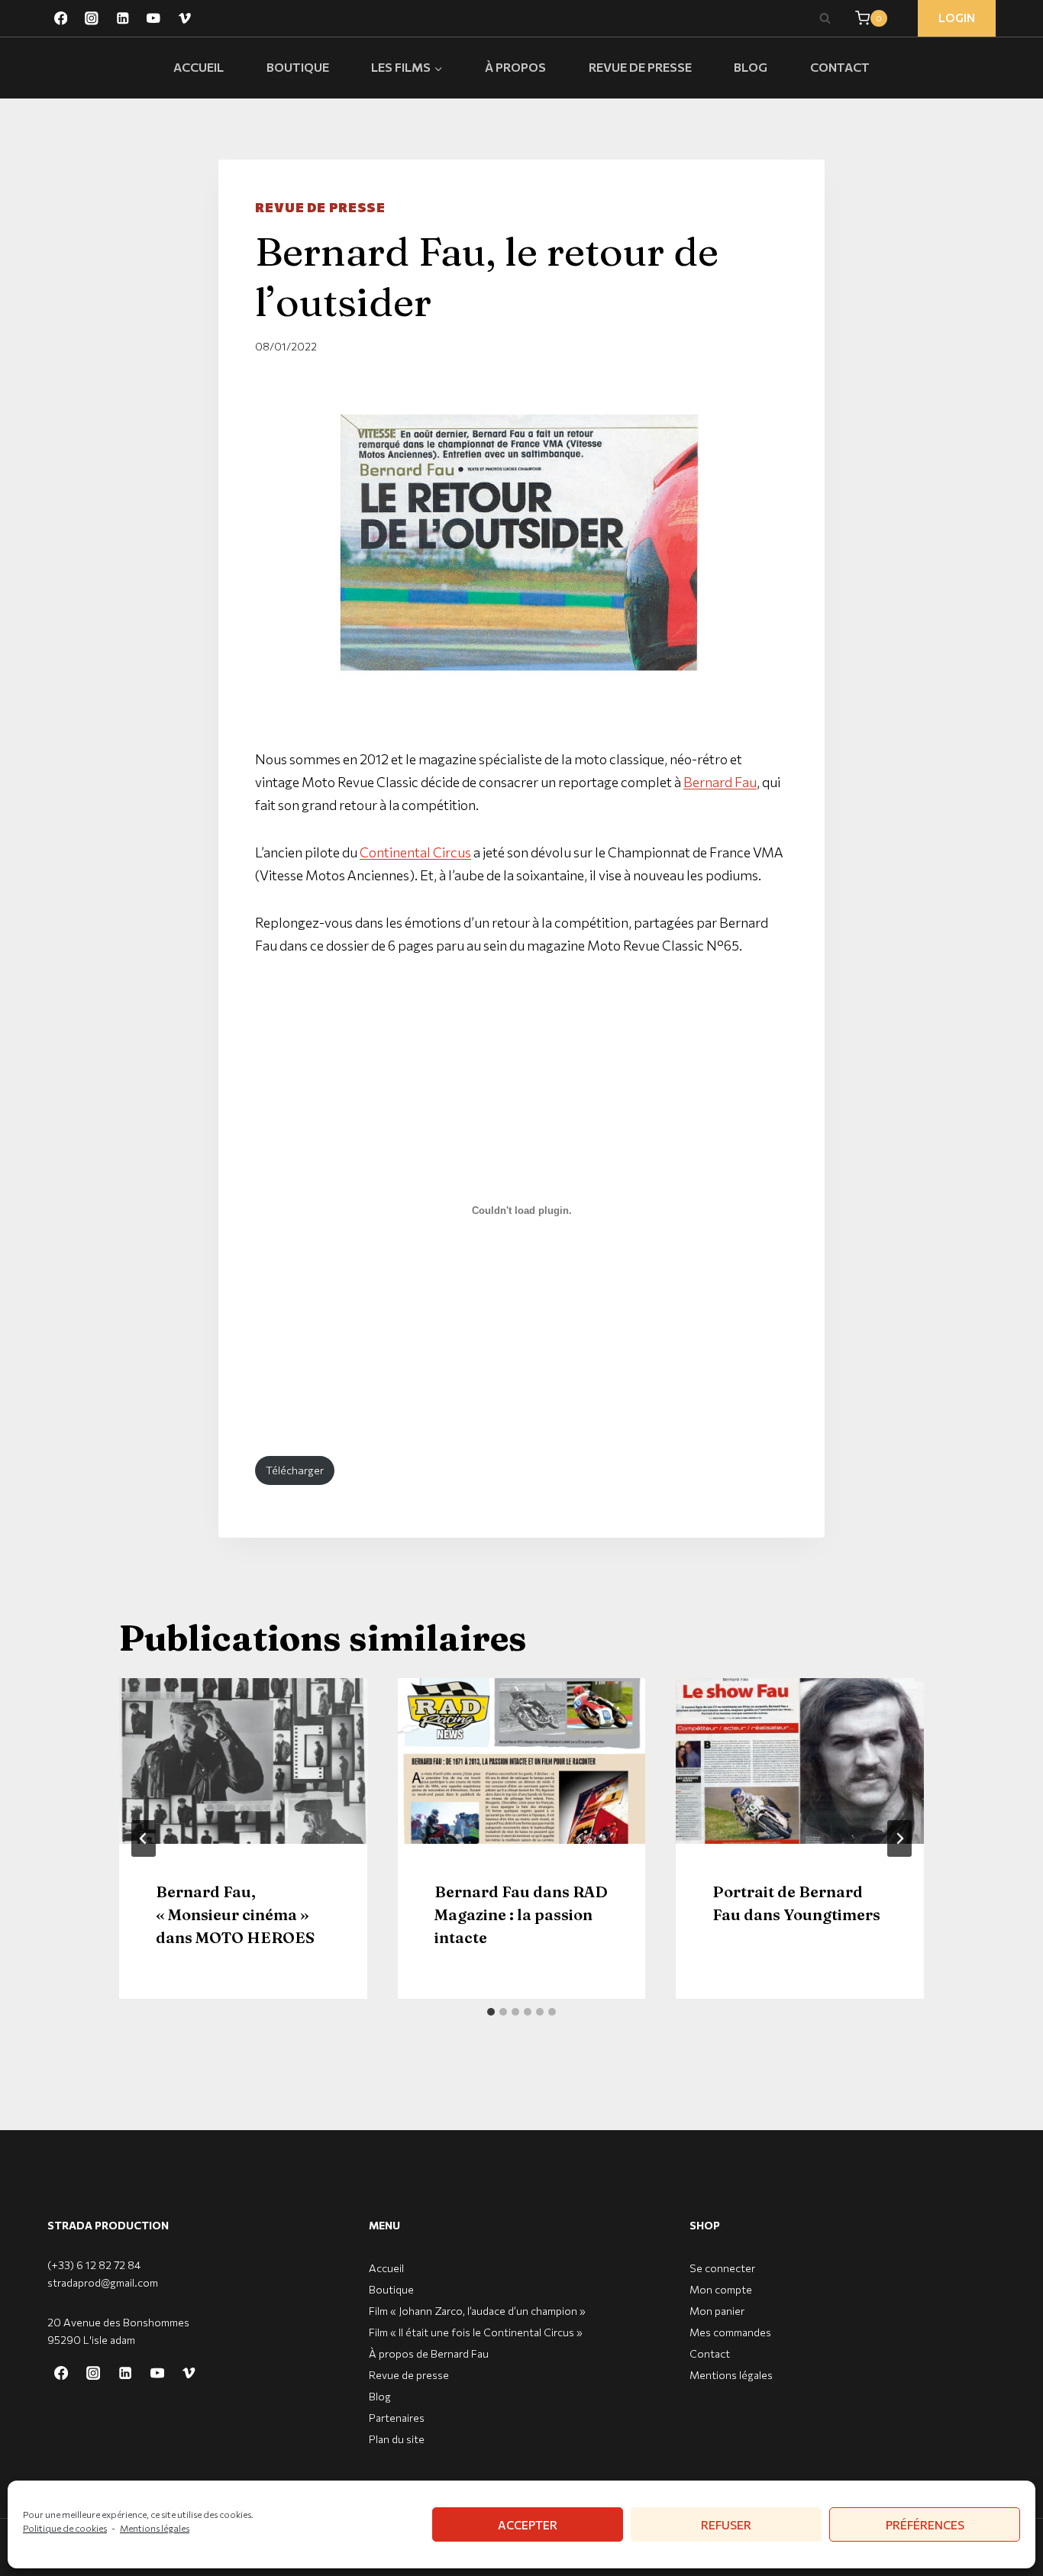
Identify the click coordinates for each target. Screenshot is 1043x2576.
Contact (840, 67)
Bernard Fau (720, 782)
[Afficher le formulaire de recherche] (825, 18)
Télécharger (295, 1470)
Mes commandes (730, 2332)
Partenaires (397, 2418)
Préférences (925, 2525)
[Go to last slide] (144, 1838)
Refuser (726, 2525)
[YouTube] (153, 18)
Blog (751, 67)
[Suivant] (899, 1838)
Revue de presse (640, 67)
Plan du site (397, 2439)
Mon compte (721, 2289)
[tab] (491, 2012)
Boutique (298, 67)
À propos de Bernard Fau (429, 2353)
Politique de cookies (65, 2528)
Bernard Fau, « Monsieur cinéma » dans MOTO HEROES (235, 1914)
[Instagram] (91, 18)
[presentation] (243, 1761)
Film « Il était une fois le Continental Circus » (476, 2332)
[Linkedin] (123, 18)
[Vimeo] (184, 18)
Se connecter (722, 2268)
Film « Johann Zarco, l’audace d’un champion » (477, 2311)
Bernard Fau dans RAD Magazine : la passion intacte (521, 1914)
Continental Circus (415, 852)
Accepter (528, 2525)
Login (957, 18)
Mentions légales (155, 2528)
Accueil (199, 67)
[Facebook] (61, 18)
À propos (515, 67)
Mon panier (717, 2311)
